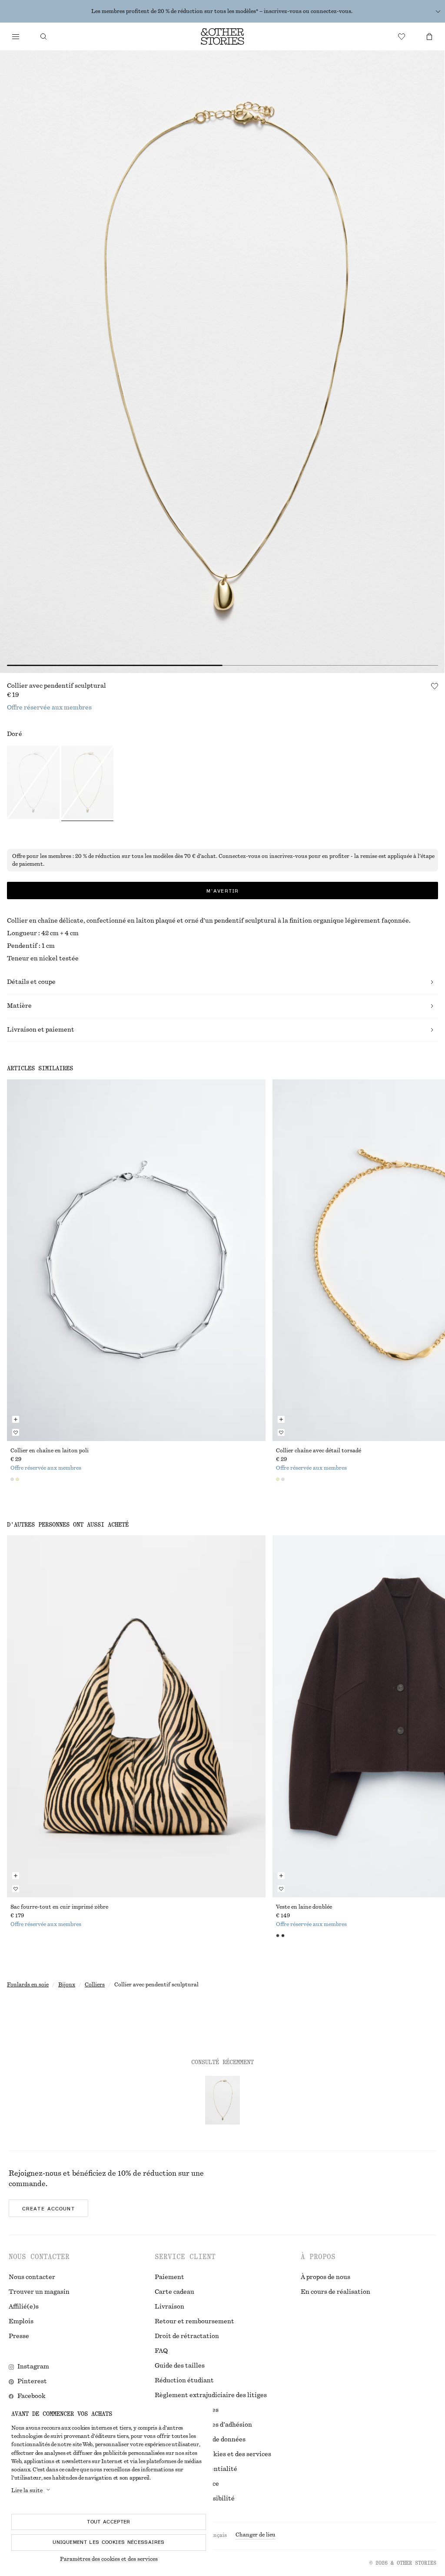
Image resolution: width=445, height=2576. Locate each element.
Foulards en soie (28, 1985)
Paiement (169, 2277)
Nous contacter (32, 2277)
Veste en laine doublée (304, 1907)
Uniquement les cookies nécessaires (108, 2542)
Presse (19, 2336)
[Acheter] (16, 36)
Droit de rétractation (187, 2336)
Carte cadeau (174, 2292)
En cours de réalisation (335, 2292)
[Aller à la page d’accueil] (222, 36)
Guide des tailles (180, 2366)
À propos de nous (325, 2277)
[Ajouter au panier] (16, 1419)
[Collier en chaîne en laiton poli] (136, 1260)
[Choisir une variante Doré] (88, 784)
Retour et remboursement (194, 2322)
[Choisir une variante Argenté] (33, 784)
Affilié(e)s (24, 2307)
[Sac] (429, 36)
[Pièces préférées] (402, 36)
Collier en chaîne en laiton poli (50, 1451)
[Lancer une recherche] (43, 36)
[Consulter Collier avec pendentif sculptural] (222, 2100)
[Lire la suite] (438, 11)
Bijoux (67, 1985)
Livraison (169, 2307)
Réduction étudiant (184, 2381)
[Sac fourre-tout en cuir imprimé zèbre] (136, 1716)
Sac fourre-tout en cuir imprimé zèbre (59, 1907)
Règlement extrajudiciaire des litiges (211, 2395)
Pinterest (32, 2381)
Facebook (32, 2396)
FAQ (161, 2351)
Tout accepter (109, 2522)
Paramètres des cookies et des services (109, 2559)
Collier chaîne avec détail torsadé (319, 1451)
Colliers (95, 1985)
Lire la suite (27, 2490)
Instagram (33, 2367)
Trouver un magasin (39, 2292)
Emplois (21, 2322)
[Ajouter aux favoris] (435, 686)
